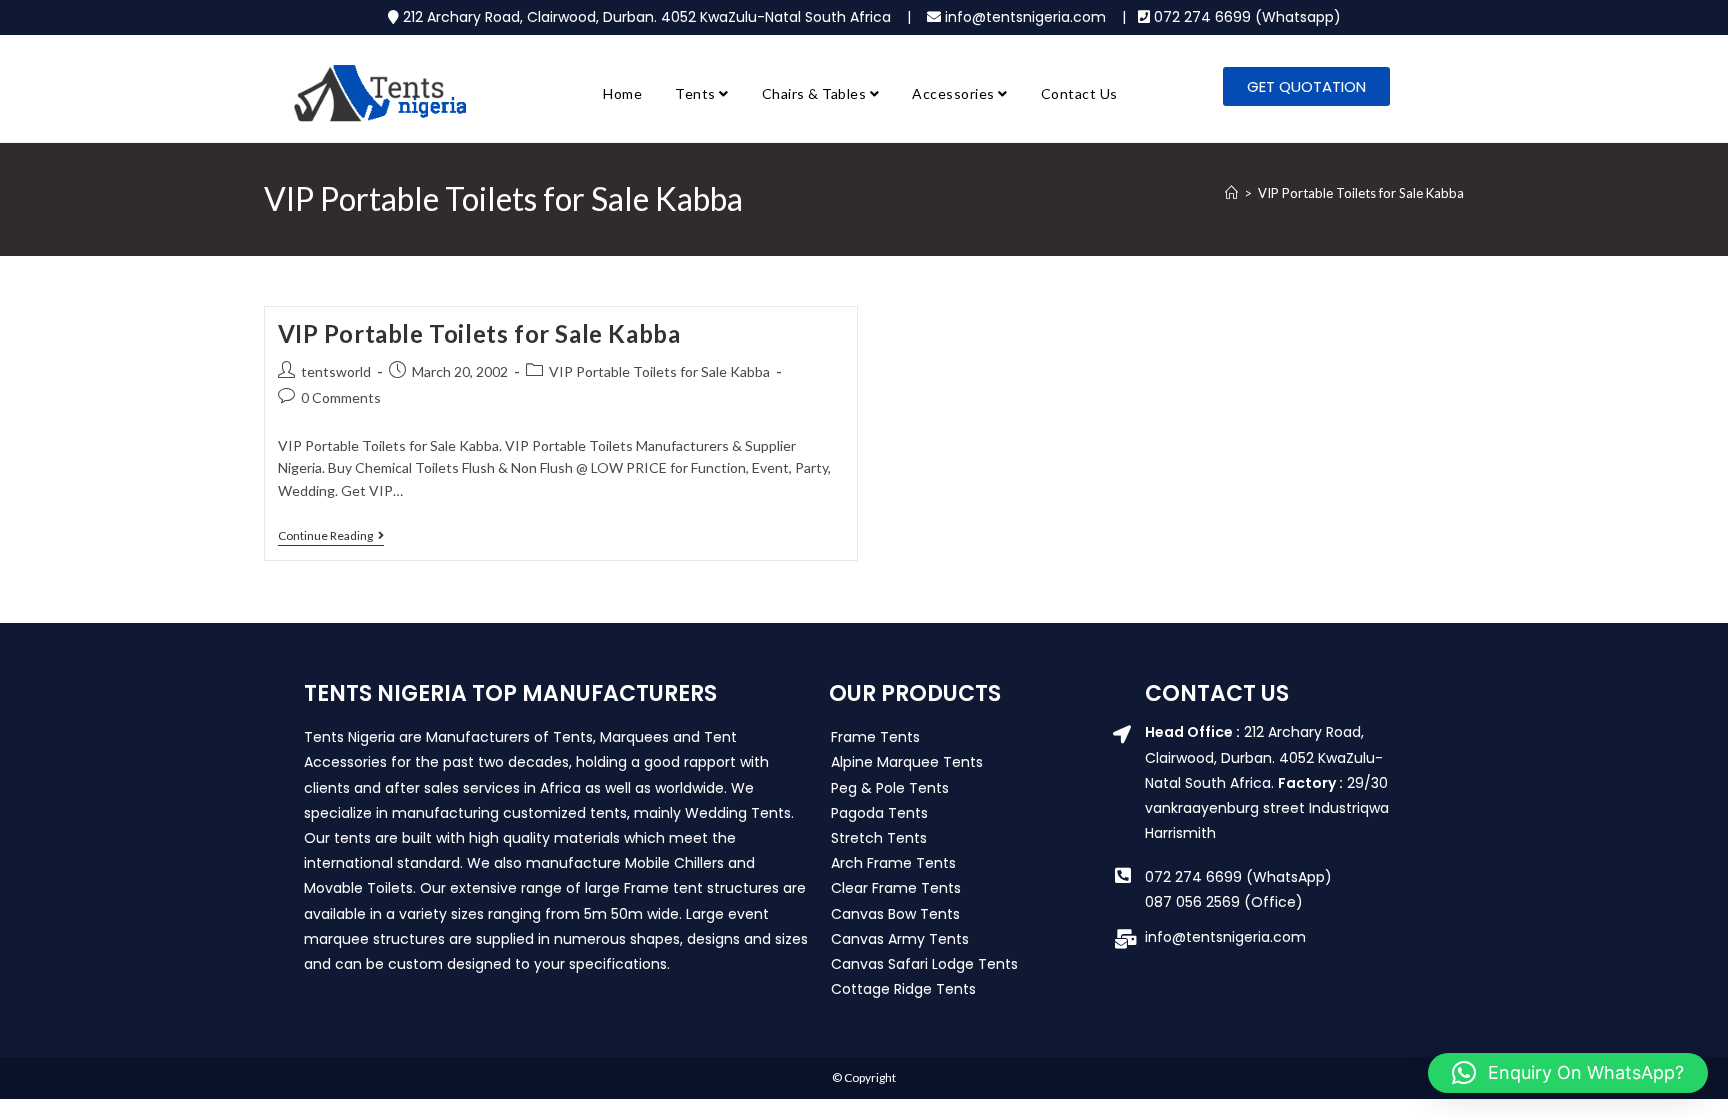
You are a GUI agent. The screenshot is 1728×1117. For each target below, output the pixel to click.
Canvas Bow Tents (895, 914)
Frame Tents (875, 737)
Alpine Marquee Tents (907, 762)
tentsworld (336, 371)
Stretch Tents (879, 838)
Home (622, 93)
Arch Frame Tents (893, 863)
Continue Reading (331, 536)
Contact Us (1079, 93)
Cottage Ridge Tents (903, 989)
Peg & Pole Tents (890, 788)
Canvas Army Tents (900, 939)
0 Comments (341, 397)
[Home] (1231, 193)
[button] (1568, 1073)
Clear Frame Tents (896, 888)
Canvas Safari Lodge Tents (924, 964)
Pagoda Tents (879, 813)
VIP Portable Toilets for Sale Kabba (1361, 193)
